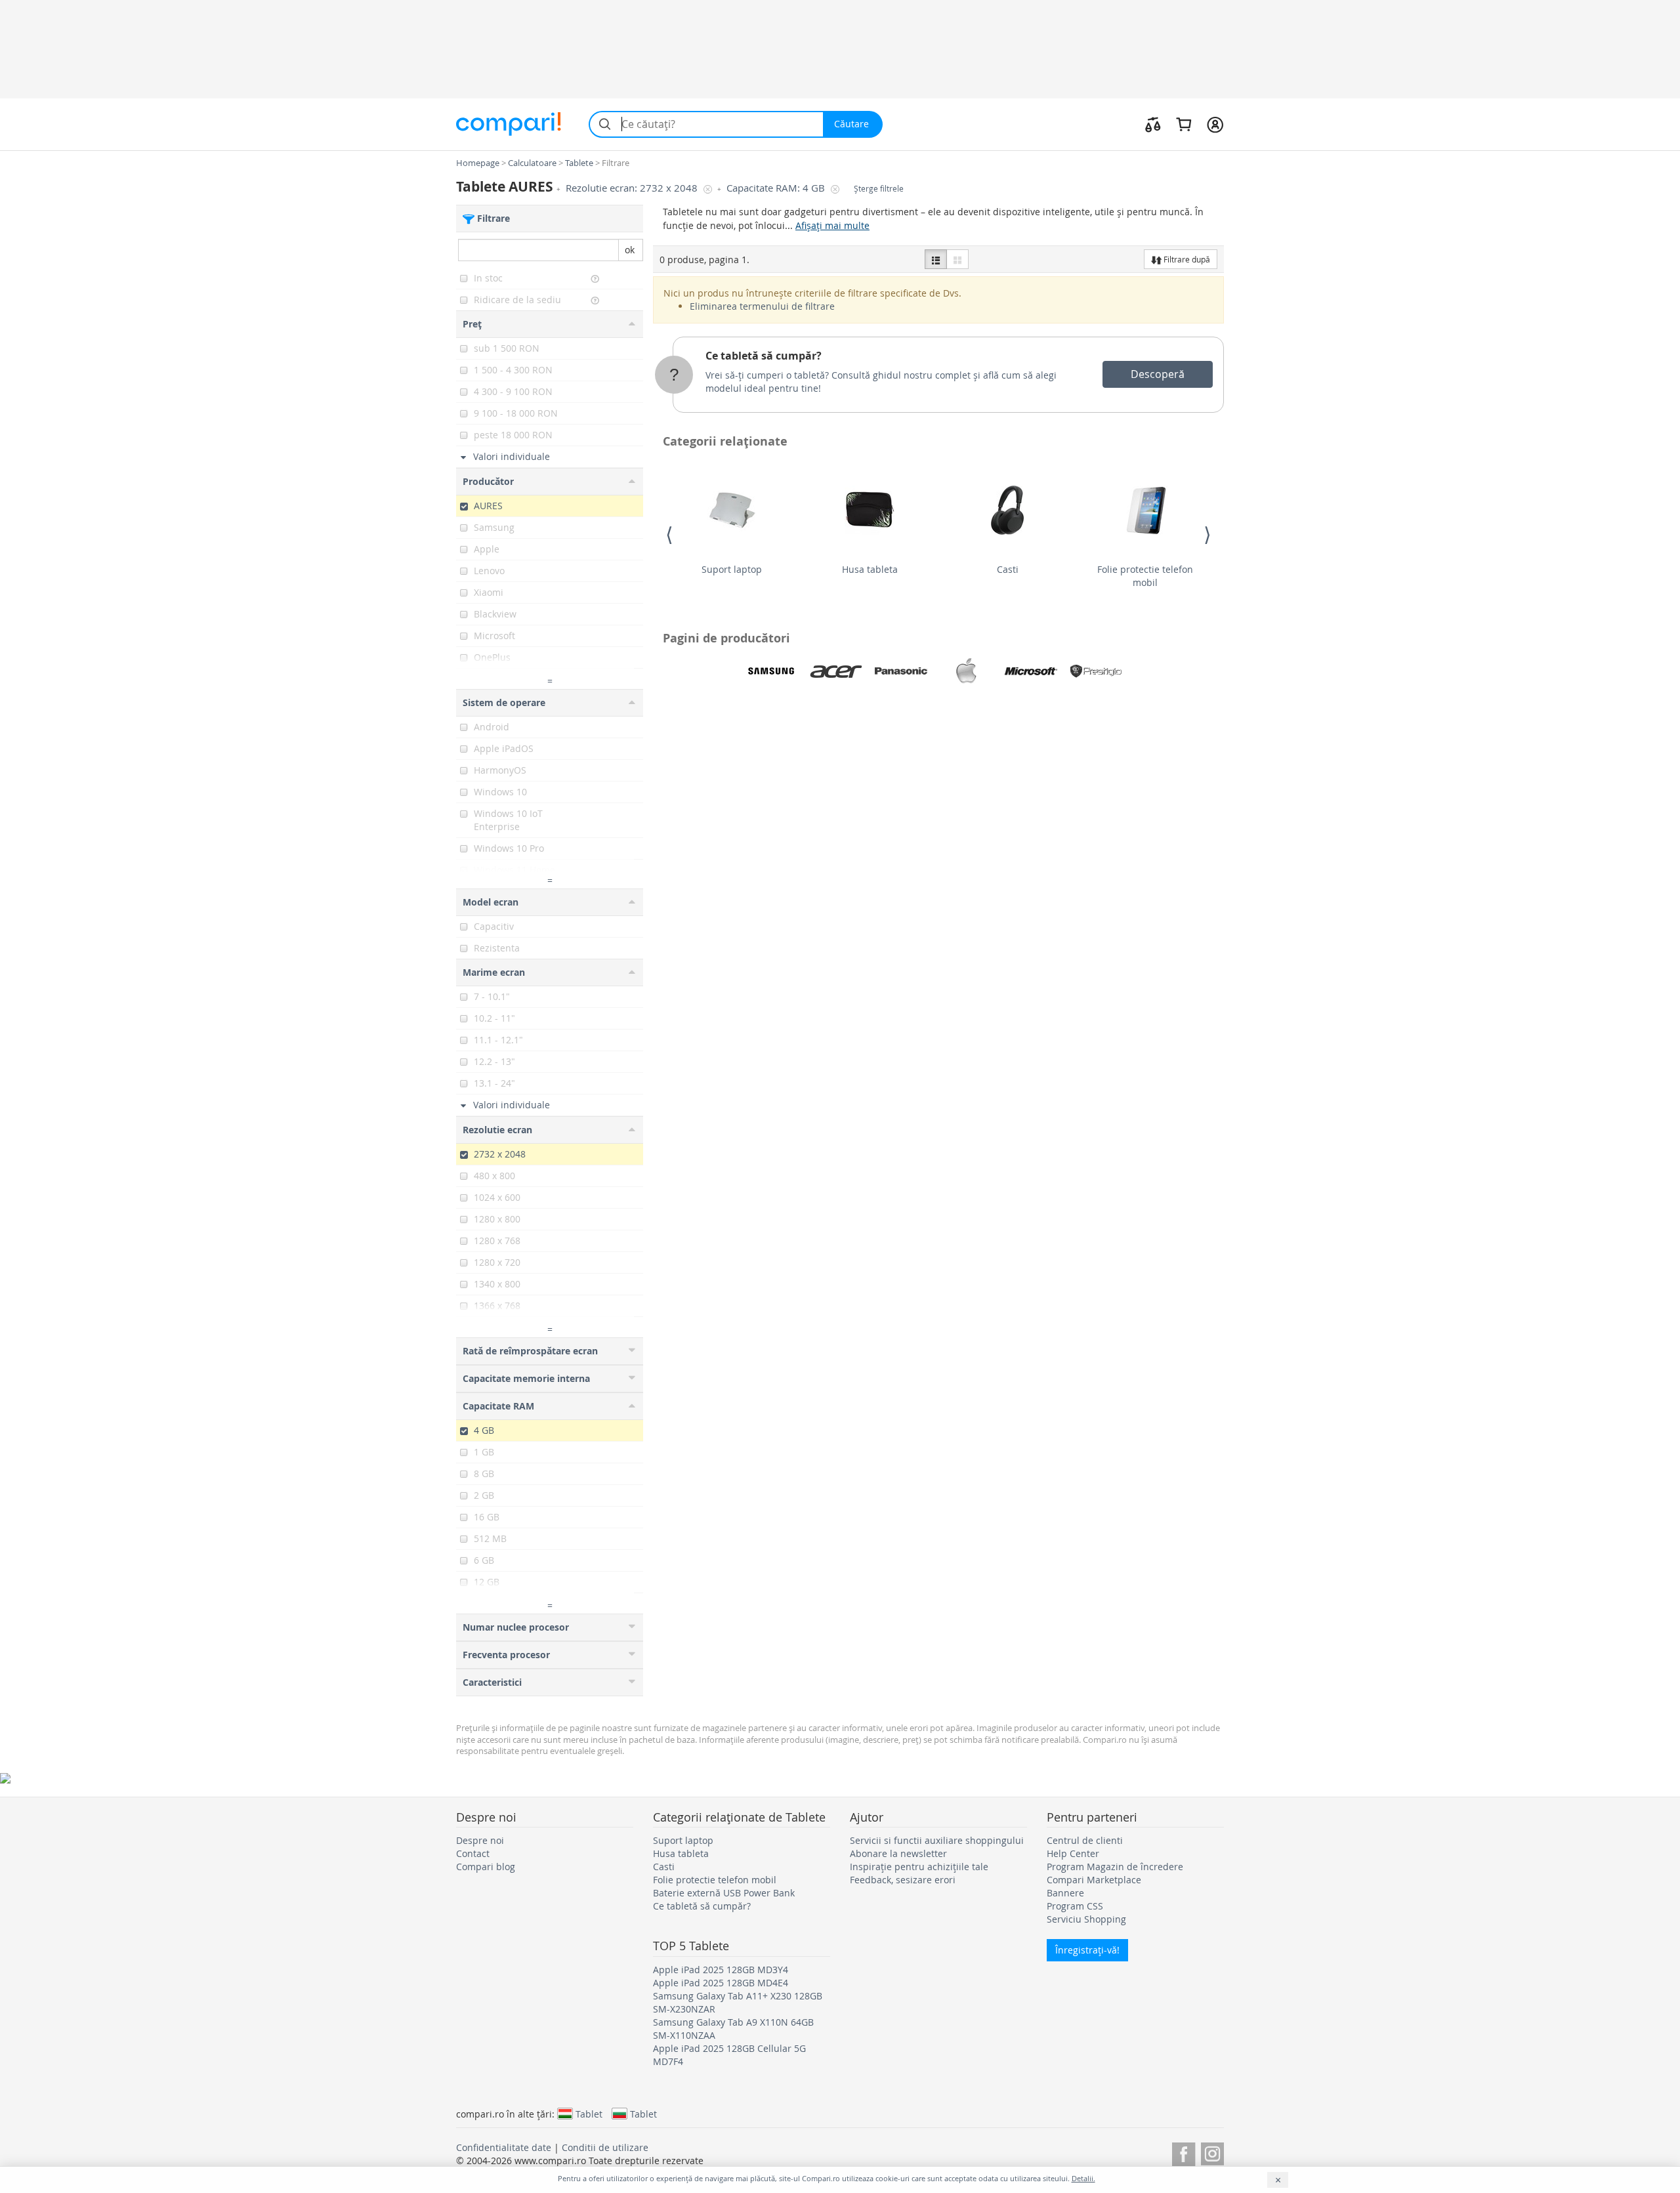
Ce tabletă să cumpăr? (764, 356)
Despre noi (480, 1840)
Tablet (589, 2114)
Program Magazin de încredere (1115, 1867)
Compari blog (486, 1867)
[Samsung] (771, 671)
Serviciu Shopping (1086, 1919)
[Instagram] (1212, 2152)
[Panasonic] (901, 671)
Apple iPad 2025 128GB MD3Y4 (721, 1970)
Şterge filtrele (879, 189)
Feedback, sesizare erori (903, 1880)
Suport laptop (732, 569)
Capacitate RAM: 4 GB (777, 188)
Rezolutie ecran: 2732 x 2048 (633, 188)
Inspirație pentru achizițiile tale (919, 1867)
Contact (473, 1853)
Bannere (1065, 1893)
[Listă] (936, 259)
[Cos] (1184, 124)
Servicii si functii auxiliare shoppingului (937, 1840)
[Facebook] (1184, 2152)
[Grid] (957, 259)
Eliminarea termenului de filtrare (762, 306)
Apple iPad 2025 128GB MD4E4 (721, 1983)
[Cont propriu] (1215, 124)
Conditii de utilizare (605, 2147)
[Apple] (966, 671)
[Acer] (836, 671)
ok (630, 250)
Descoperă (1158, 374)
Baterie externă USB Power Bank (724, 1893)
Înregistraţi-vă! (1087, 1950)
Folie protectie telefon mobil (1145, 576)
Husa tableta (870, 569)
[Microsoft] (1031, 671)
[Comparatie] (1153, 124)
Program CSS (1075, 1906)
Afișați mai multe (832, 225)
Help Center (1073, 1853)
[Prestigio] (1096, 671)
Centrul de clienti (1085, 1840)
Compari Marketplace (1094, 1880)
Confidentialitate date (504, 2147)
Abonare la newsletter (898, 1853)
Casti (1008, 569)
